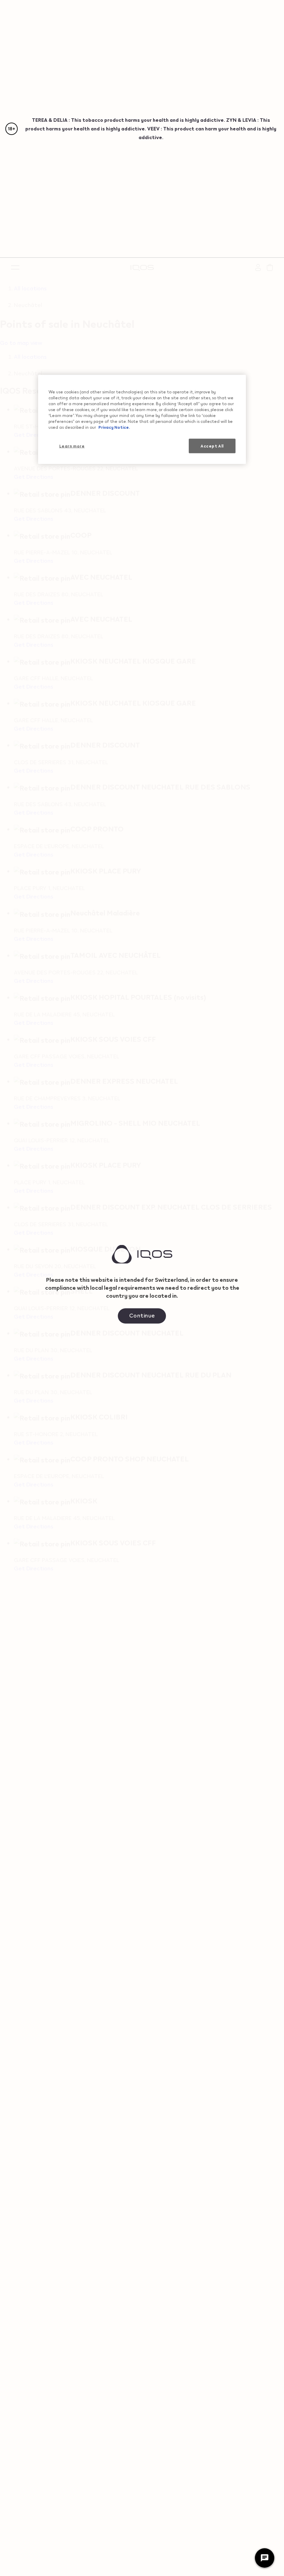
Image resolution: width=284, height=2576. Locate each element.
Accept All (212, 446)
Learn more (72, 446)
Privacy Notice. (114, 427)
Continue (142, 1315)
